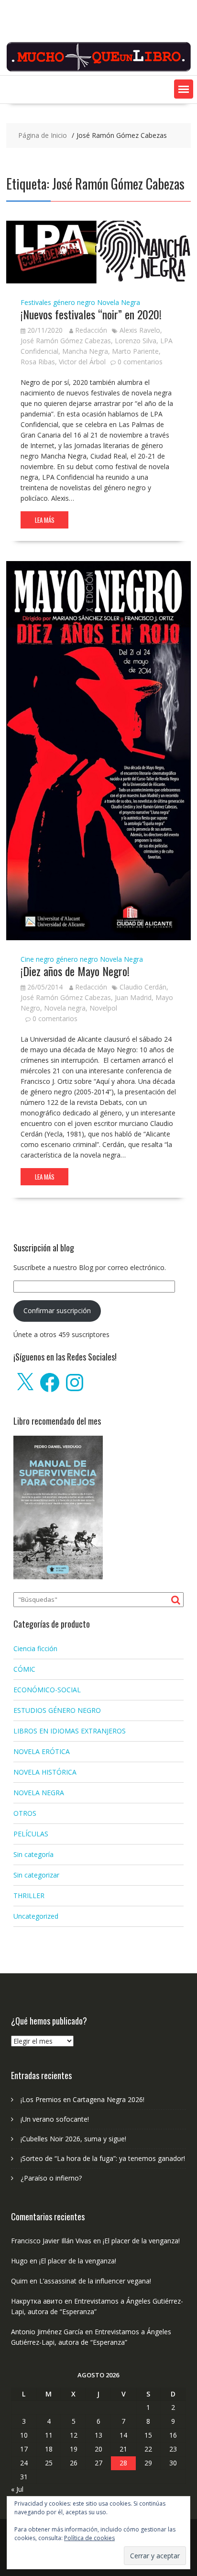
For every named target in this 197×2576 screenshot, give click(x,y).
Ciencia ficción (35, 1648)
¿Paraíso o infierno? (51, 2178)
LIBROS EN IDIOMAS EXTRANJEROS (70, 1731)
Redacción (91, 330)
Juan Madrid (133, 997)
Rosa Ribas (38, 362)
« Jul (17, 2489)
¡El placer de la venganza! (141, 2241)
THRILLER (29, 1895)
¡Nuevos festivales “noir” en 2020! (91, 314)
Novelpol (103, 1008)
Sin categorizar (36, 1875)
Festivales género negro (58, 302)
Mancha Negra (85, 351)
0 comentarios (140, 362)
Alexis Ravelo (140, 330)
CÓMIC (24, 1669)
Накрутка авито (37, 2301)
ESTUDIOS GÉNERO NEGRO (57, 1710)
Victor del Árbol (82, 362)
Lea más (45, 520)
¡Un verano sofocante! (55, 2119)
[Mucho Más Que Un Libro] (98, 70)
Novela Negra (119, 302)
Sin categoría (33, 1854)
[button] (184, 89)
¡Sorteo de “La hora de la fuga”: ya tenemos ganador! (103, 2158)
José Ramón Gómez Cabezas (66, 341)
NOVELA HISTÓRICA (45, 1772)
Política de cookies (89, 2538)
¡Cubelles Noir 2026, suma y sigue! (73, 2139)
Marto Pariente (135, 351)
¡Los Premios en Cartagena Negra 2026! (82, 2099)
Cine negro (37, 959)
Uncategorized (36, 1916)
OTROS (25, 1813)
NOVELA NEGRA (39, 1793)
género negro (77, 959)
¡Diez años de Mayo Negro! (75, 971)
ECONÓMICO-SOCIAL (47, 1690)
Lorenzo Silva (136, 341)
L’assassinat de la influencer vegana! (95, 2281)
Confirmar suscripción (57, 1310)
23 (173, 2449)
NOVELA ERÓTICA (42, 1751)
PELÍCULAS (31, 1834)
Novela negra (65, 1008)
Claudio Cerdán (143, 987)
